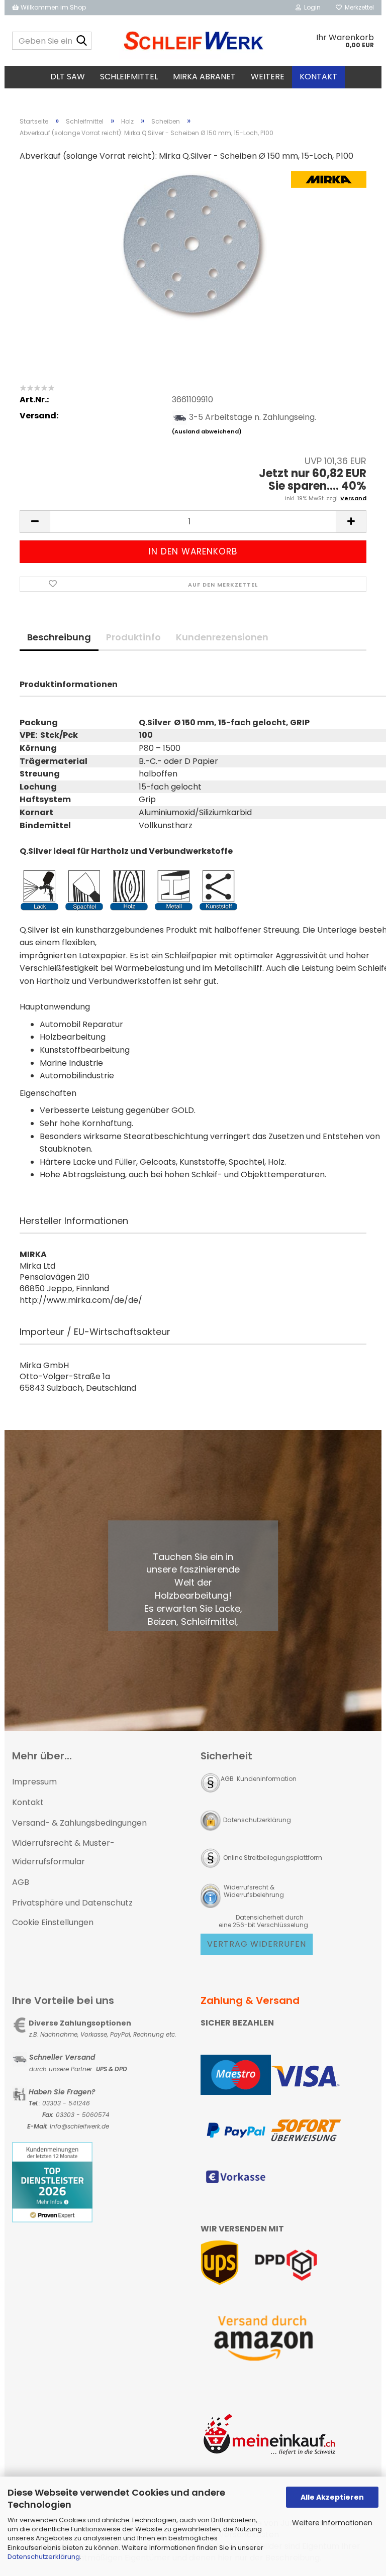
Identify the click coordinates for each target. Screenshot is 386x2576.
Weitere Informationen (332, 2523)
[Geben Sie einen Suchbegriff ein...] (82, 41)
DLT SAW (68, 77)
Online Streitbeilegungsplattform (273, 1858)
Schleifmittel (129, 77)
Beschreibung (59, 637)
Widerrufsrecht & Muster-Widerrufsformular (63, 1852)
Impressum (34, 1782)
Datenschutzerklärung (44, 2557)
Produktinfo (133, 637)
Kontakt (318, 77)
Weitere (268, 77)
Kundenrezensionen (222, 637)
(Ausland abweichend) (207, 431)
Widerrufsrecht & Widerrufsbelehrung (253, 1891)
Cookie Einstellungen (53, 1922)
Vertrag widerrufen (257, 1944)
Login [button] (311, 7)
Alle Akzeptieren (332, 2497)
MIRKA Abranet (204, 77)
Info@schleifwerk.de (79, 2126)
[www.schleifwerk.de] (193, 41)
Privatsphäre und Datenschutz (72, 1903)
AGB (21, 1882)
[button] (35, 522)
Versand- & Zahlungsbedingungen (79, 1823)
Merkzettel (358, 7)
